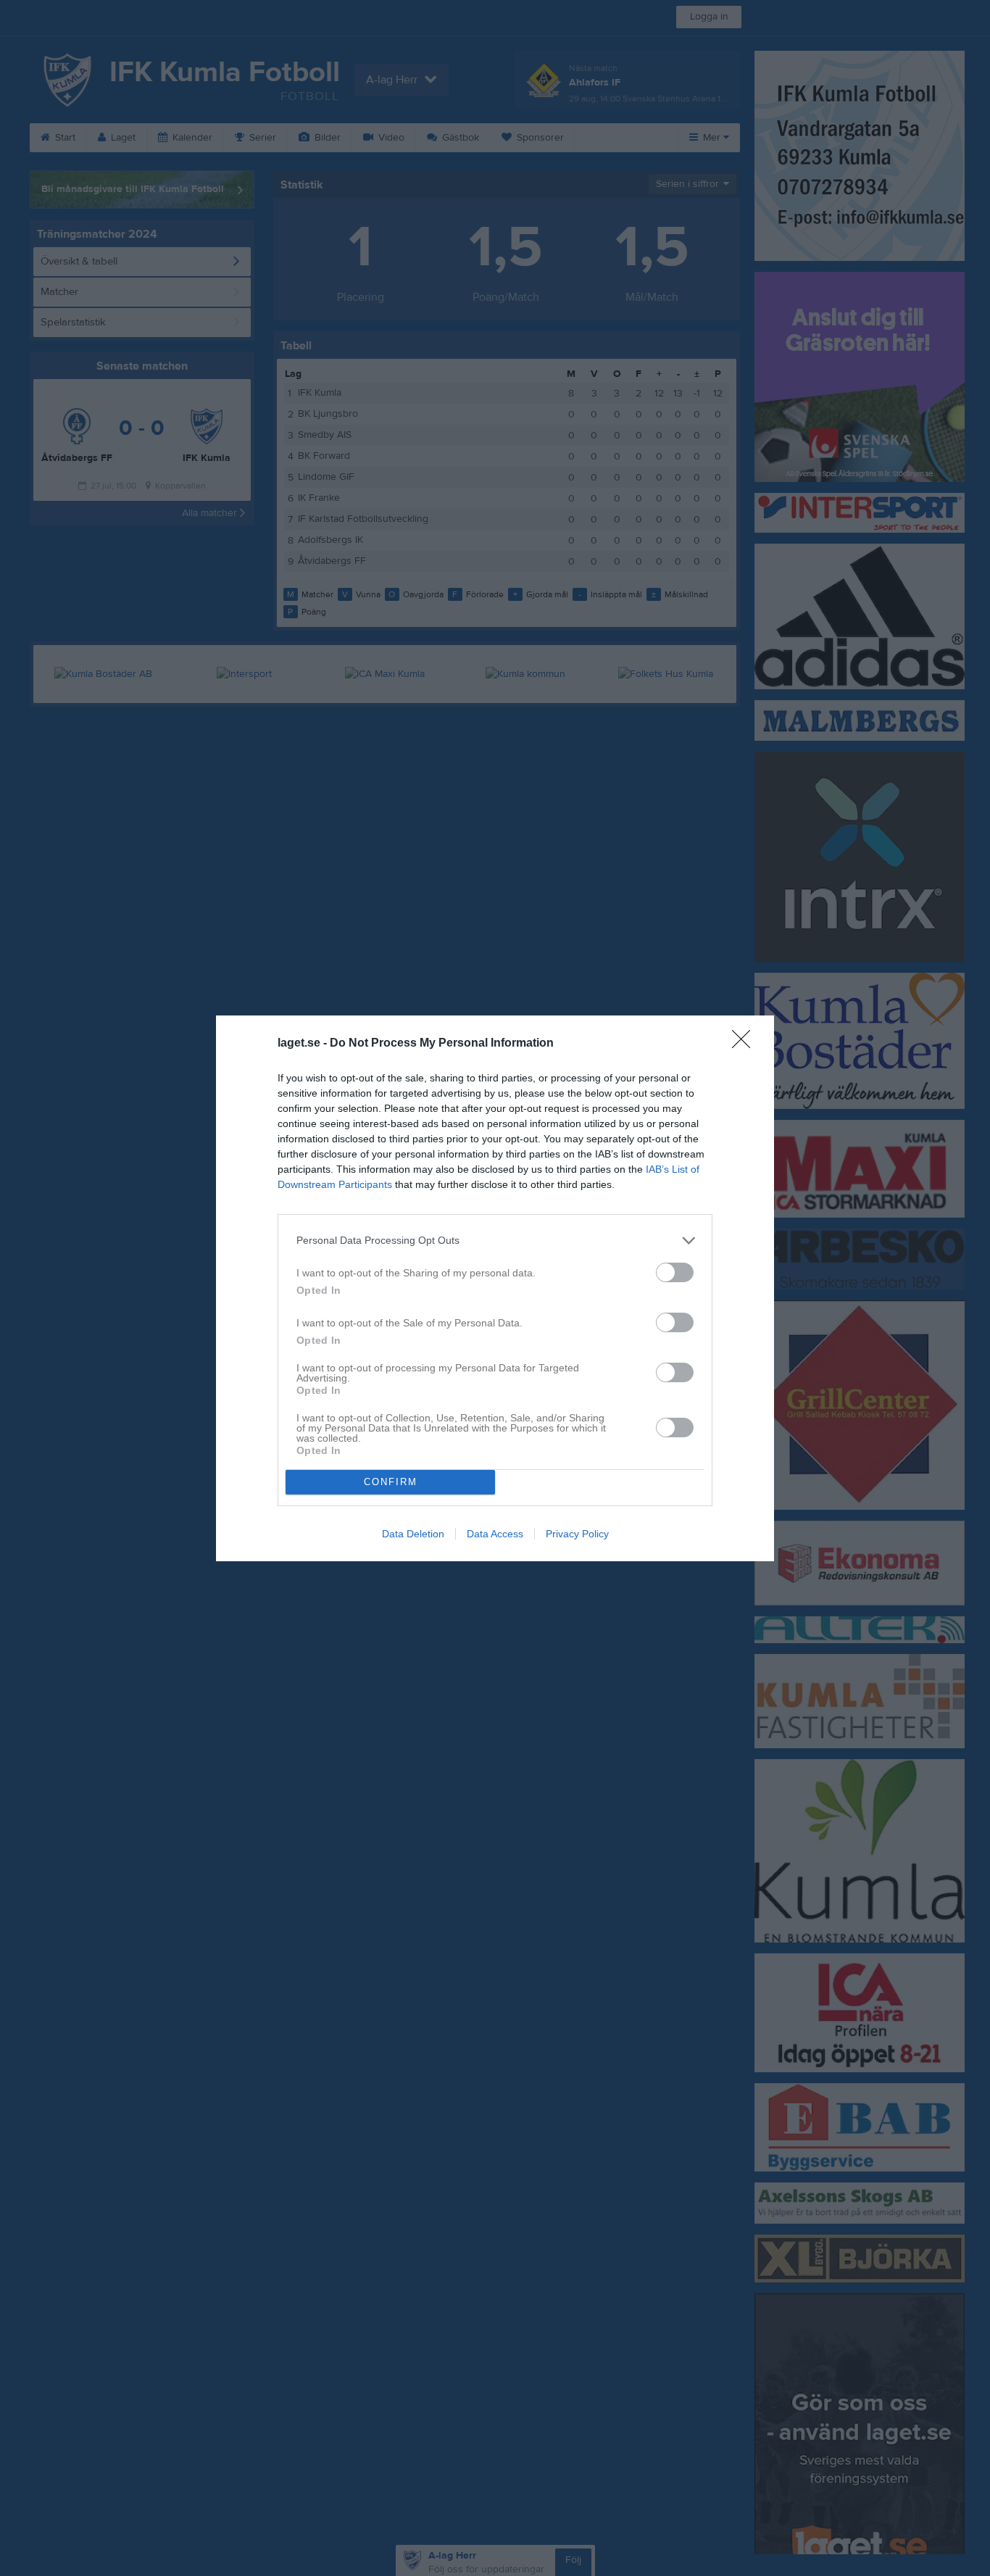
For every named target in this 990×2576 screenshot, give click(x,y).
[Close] (746, 1044)
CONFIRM (391, 1482)
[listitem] (495, 1241)
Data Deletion (413, 1534)
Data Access (495, 1534)
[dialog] (495, 1288)
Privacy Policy (577, 1534)
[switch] (675, 1272)
